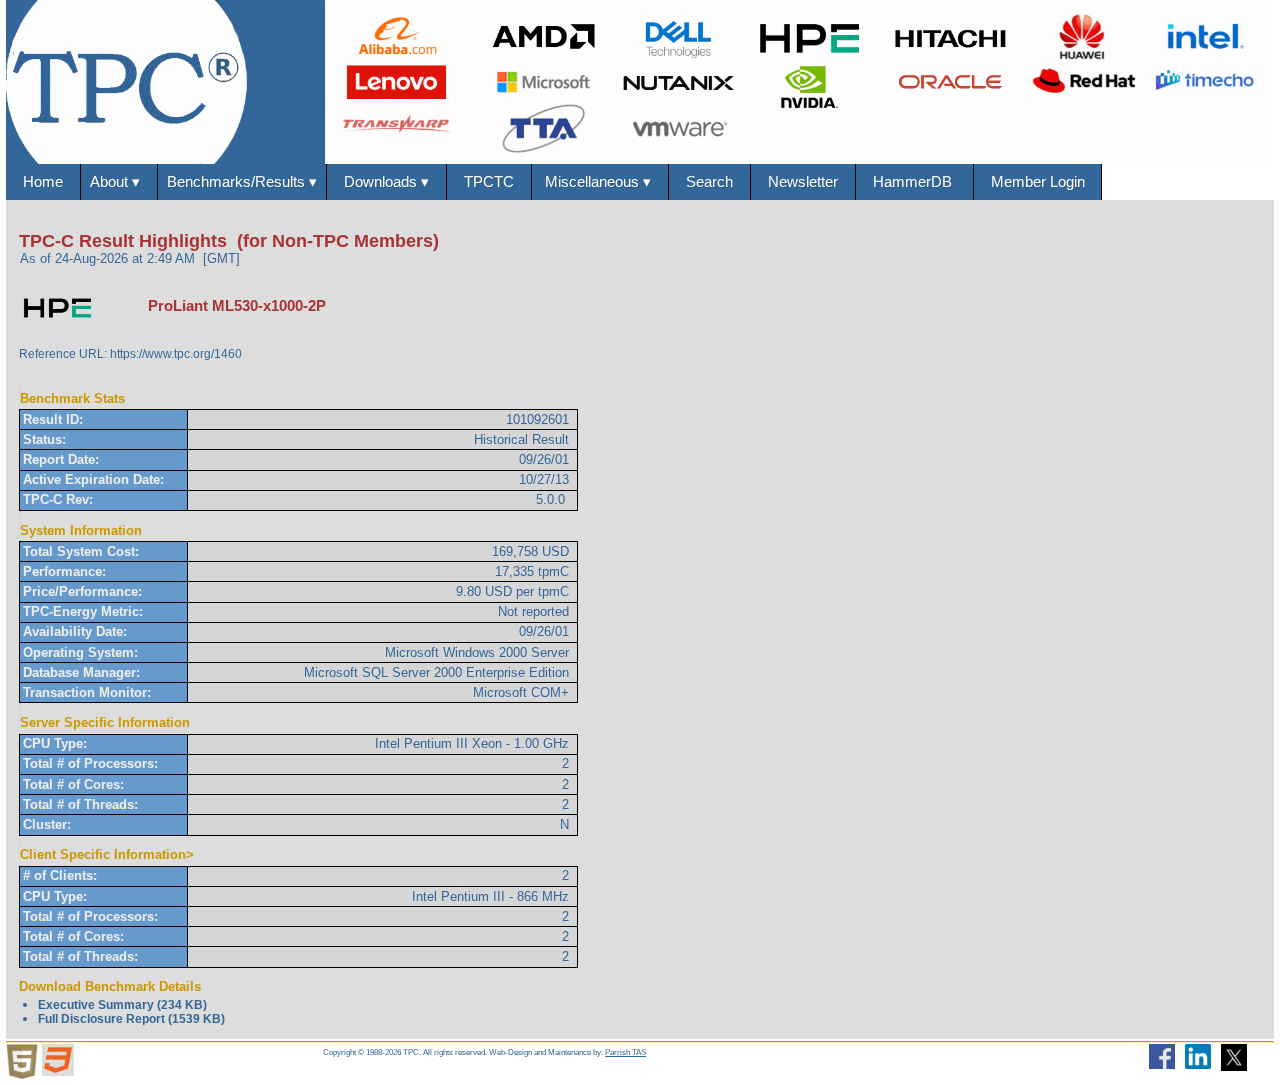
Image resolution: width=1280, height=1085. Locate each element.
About (119, 181)
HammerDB (914, 181)
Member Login (1038, 181)
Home (43, 181)
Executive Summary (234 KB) (122, 1005)
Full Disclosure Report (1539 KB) (131, 1019)
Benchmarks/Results (242, 181)
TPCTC (489, 181)
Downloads (386, 181)
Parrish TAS (625, 1052)
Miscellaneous (600, 181)
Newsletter (803, 181)
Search (709, 181)
